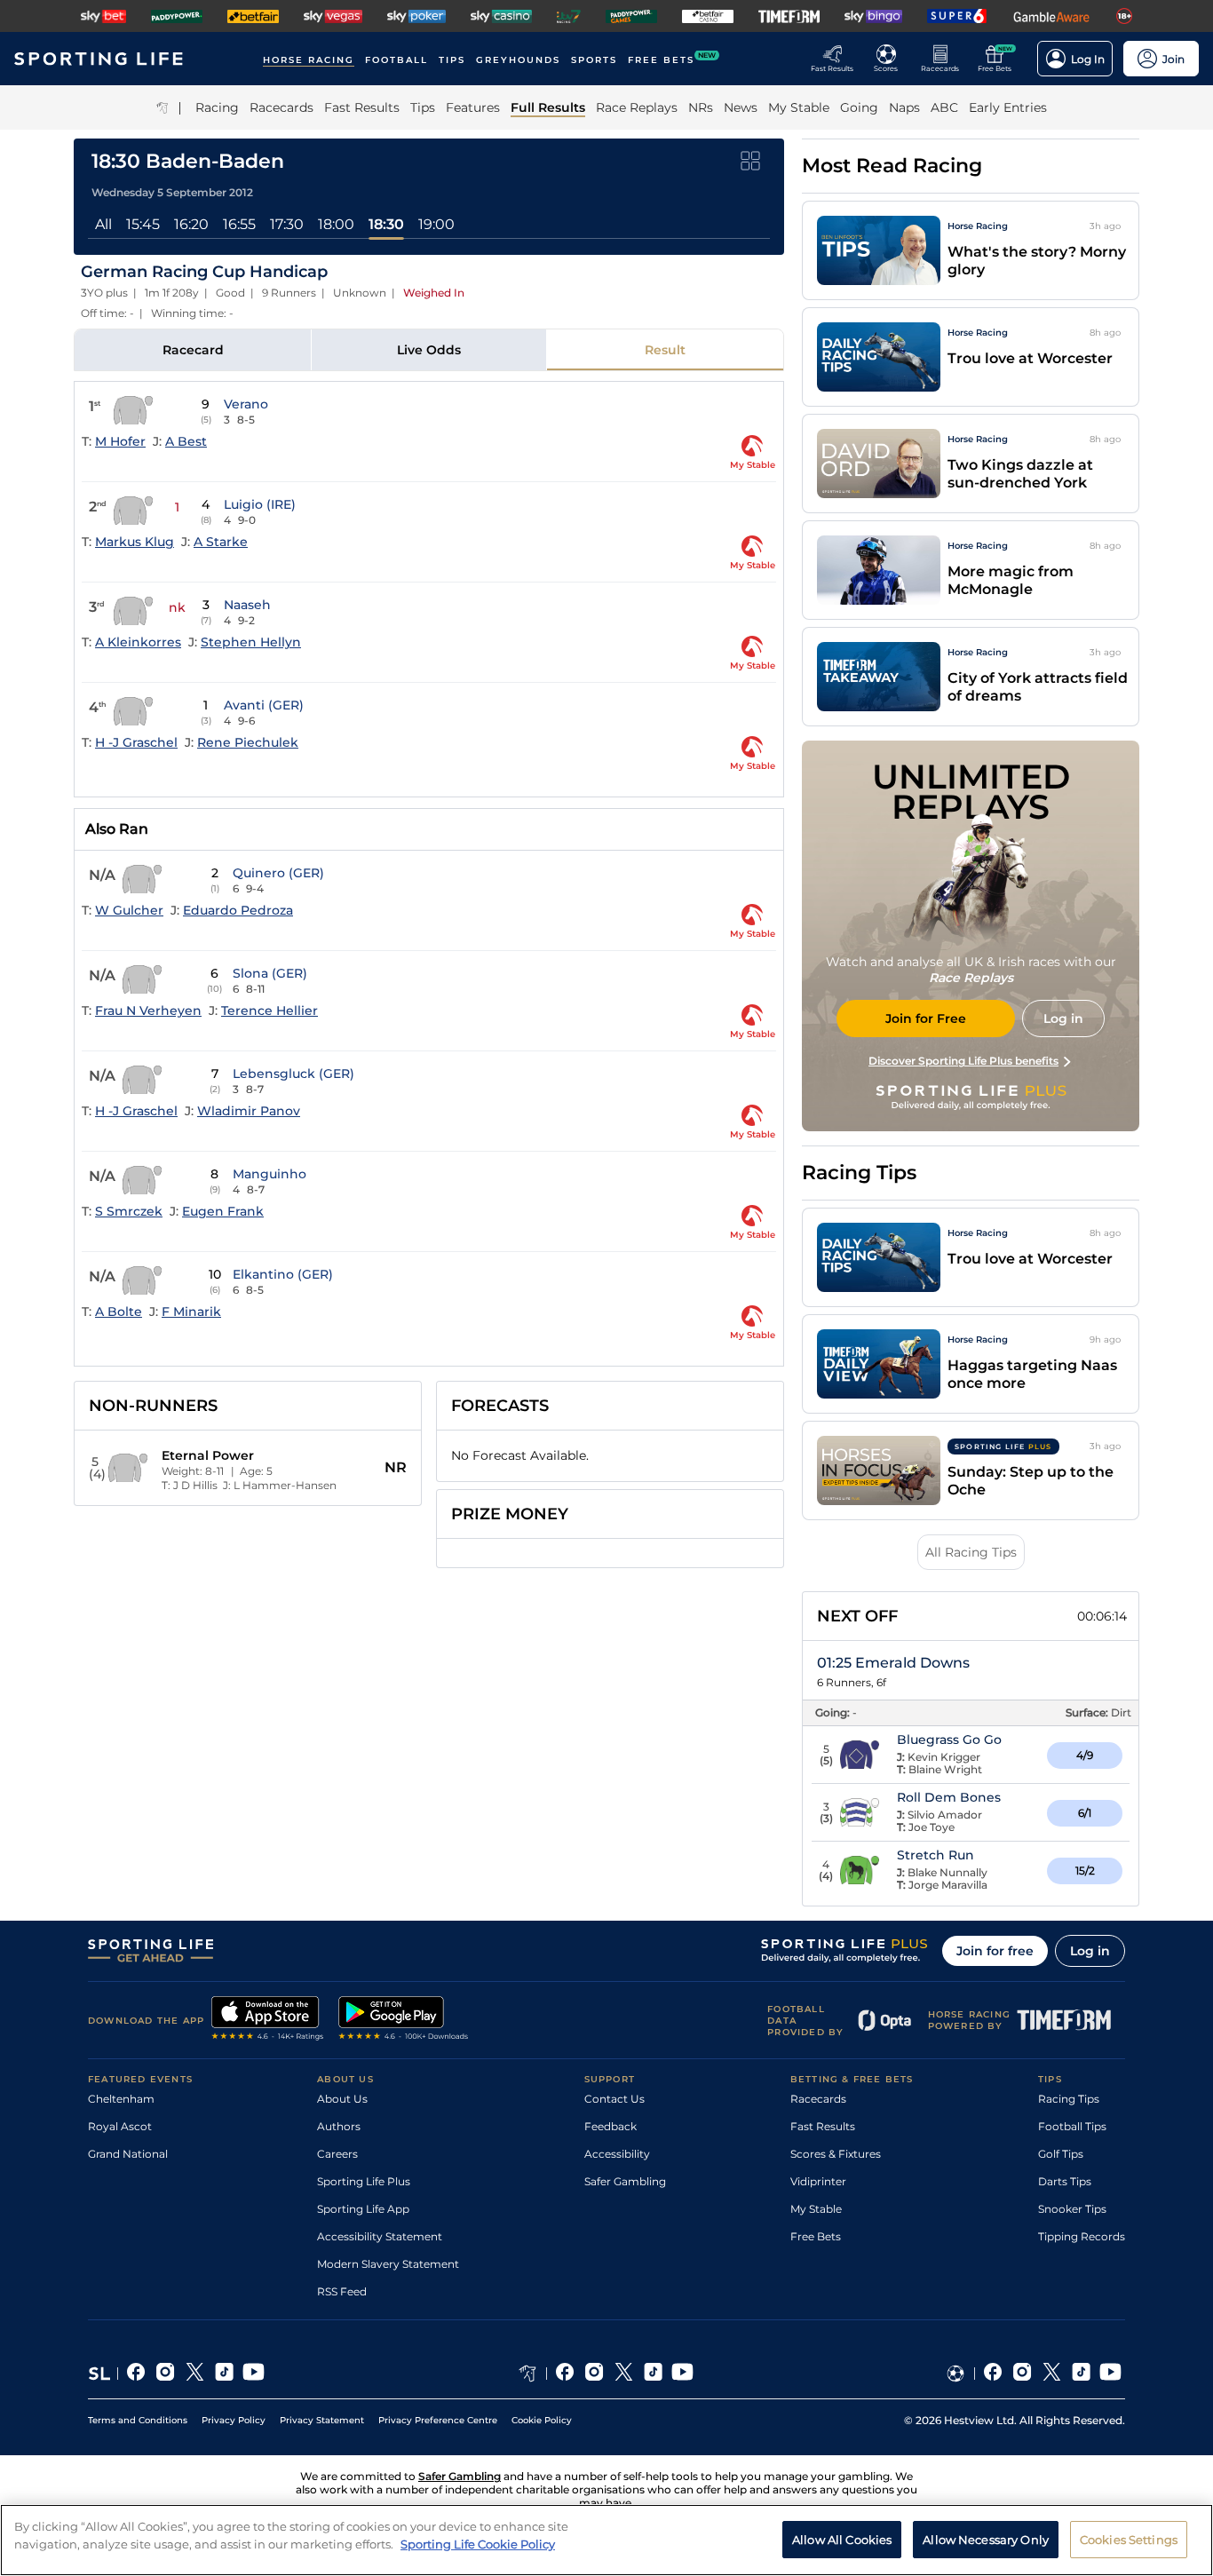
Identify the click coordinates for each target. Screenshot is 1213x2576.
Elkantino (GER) (283, 1274)
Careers (337, 2154)
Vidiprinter (818, 2181)
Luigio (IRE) (260, 504)
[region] (606, 2540)
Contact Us (614, 2099)
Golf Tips (1061, 2154)
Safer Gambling (625, 2181)
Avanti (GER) (264, 705)
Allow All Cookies (842, 2539)
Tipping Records (1082, 2236)
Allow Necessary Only (986, 2539)
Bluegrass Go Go (949, 1740)
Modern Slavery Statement (388, 2264)
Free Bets (816, 2236)
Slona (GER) (270, 973)
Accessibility (617, 2154)
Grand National (128, 2154)
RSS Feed (342, 2291)
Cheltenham (121, 2099)
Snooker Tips (1072, 2209)
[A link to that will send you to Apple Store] (268, 2020)
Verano (246, 404)
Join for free (995, 1951)
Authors (339, 2126)
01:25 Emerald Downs (893, 1663)
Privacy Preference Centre (438, 2420)
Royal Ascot (120, 2126)
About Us (342, 2099)
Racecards (818, 2099)
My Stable (816, 2209)
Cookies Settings (1129, 2539)
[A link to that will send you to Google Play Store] (404, 2020)
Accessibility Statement (380, 2236)
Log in (1090, 1951)
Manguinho (270, 1174)
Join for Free (926, 1019)
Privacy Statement (322, 2420)
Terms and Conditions (138, 2420)
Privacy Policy (234, 2420)
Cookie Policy (542, 2420)
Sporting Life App (363, 2209)
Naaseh (247, 605)
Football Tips (1072, 2126)
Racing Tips (1069, 2099)
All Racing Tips (971, 1552)
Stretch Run (936, 1855)
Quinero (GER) (278, 873)
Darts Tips (1065, 2181)
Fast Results (823, 2126)
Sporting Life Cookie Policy (478, 2543)
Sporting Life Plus (364, 2181)
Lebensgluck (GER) (293, 1074)
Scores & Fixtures (836, 2154)
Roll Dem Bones (949, 1797)
